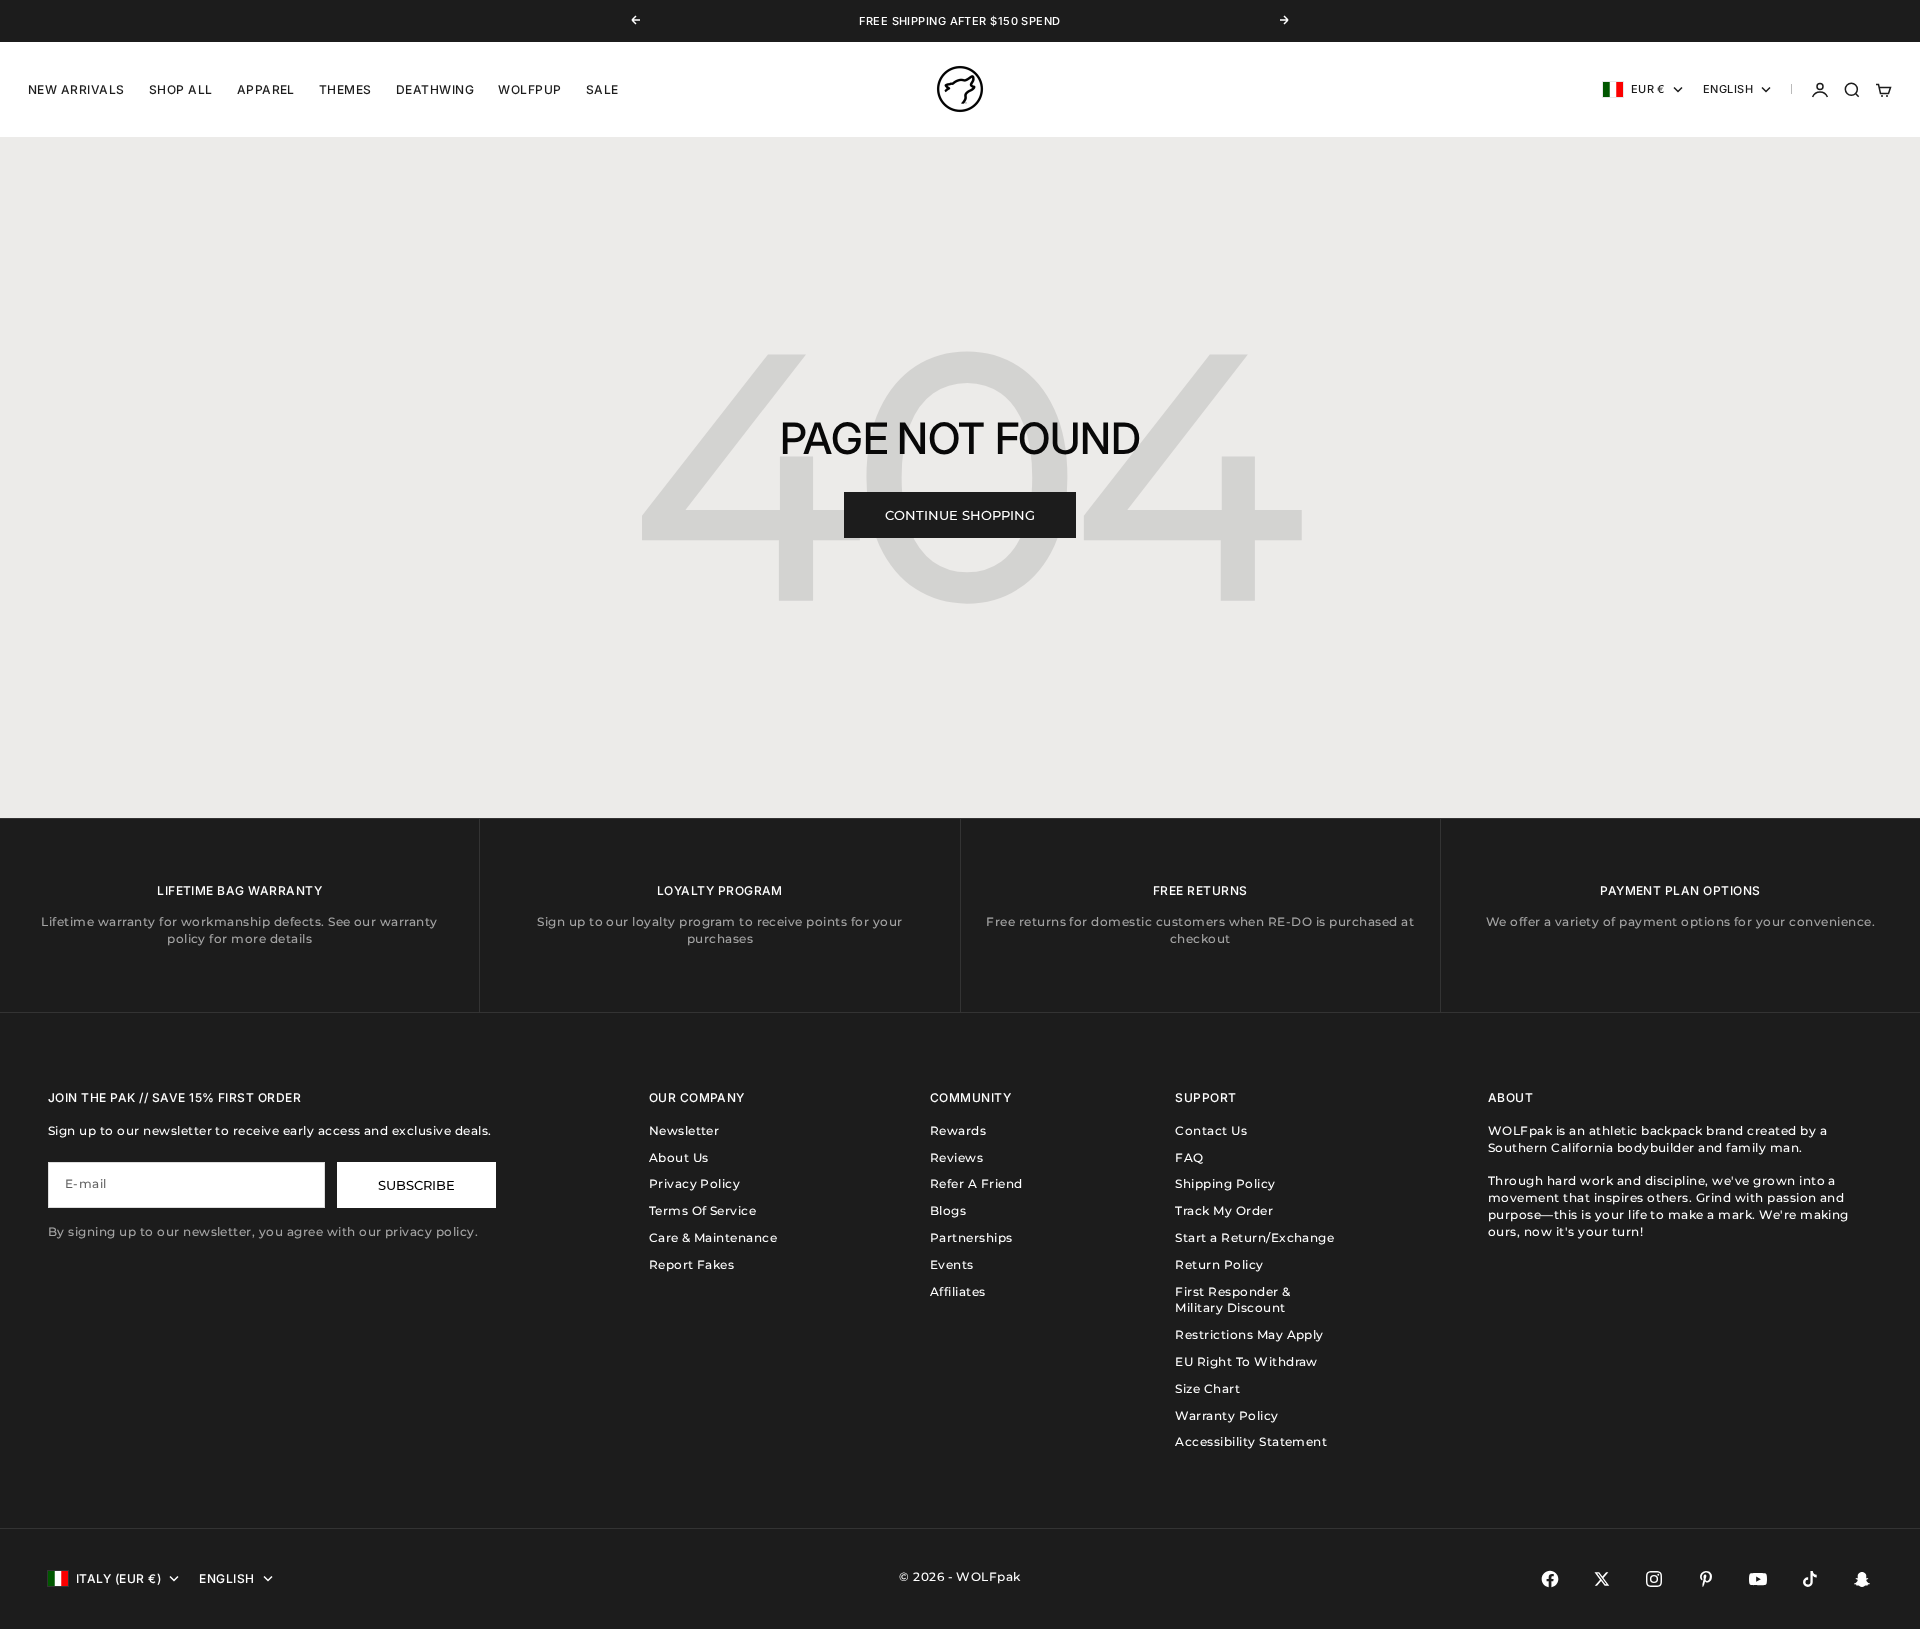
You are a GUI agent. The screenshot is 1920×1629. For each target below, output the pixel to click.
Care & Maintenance (713, 1237)
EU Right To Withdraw (1246, 1361)
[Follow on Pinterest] (1706, 1579)
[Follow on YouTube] (1758, 1579)
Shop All (181, 89)
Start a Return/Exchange (1254, 1237)
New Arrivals (76, 89)
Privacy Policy (695, 1183)
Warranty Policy (1226, 1415)
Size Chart (1207, 1388)
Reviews (956, 1157)
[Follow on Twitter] (1602, 1579)
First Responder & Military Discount (1232, 1300)
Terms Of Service (703, 1210)
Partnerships (971, 1237)
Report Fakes (692, 1264)
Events (952, 1264)
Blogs (948, 1210)
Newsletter (684, 1130)
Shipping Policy (1225, 1183)
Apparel (266, 89)
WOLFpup (529, 89)
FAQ (1189, 1157)
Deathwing (435, 89)
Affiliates (958, 1291)
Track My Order (1224, 1210)
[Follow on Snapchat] (1862, 1579)
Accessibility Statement (1251, 1441)
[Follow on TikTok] (1810, 1579)
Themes (345, 89)
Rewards (958, 1130)
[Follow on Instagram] (1654, 1579)
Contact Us (1211, 1130)
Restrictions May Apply (1249, 1334)
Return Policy (1219, 1264)
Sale (602, 89)
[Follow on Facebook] (1550, 1579)
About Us (679, 1157)
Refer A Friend (976, 1183)
